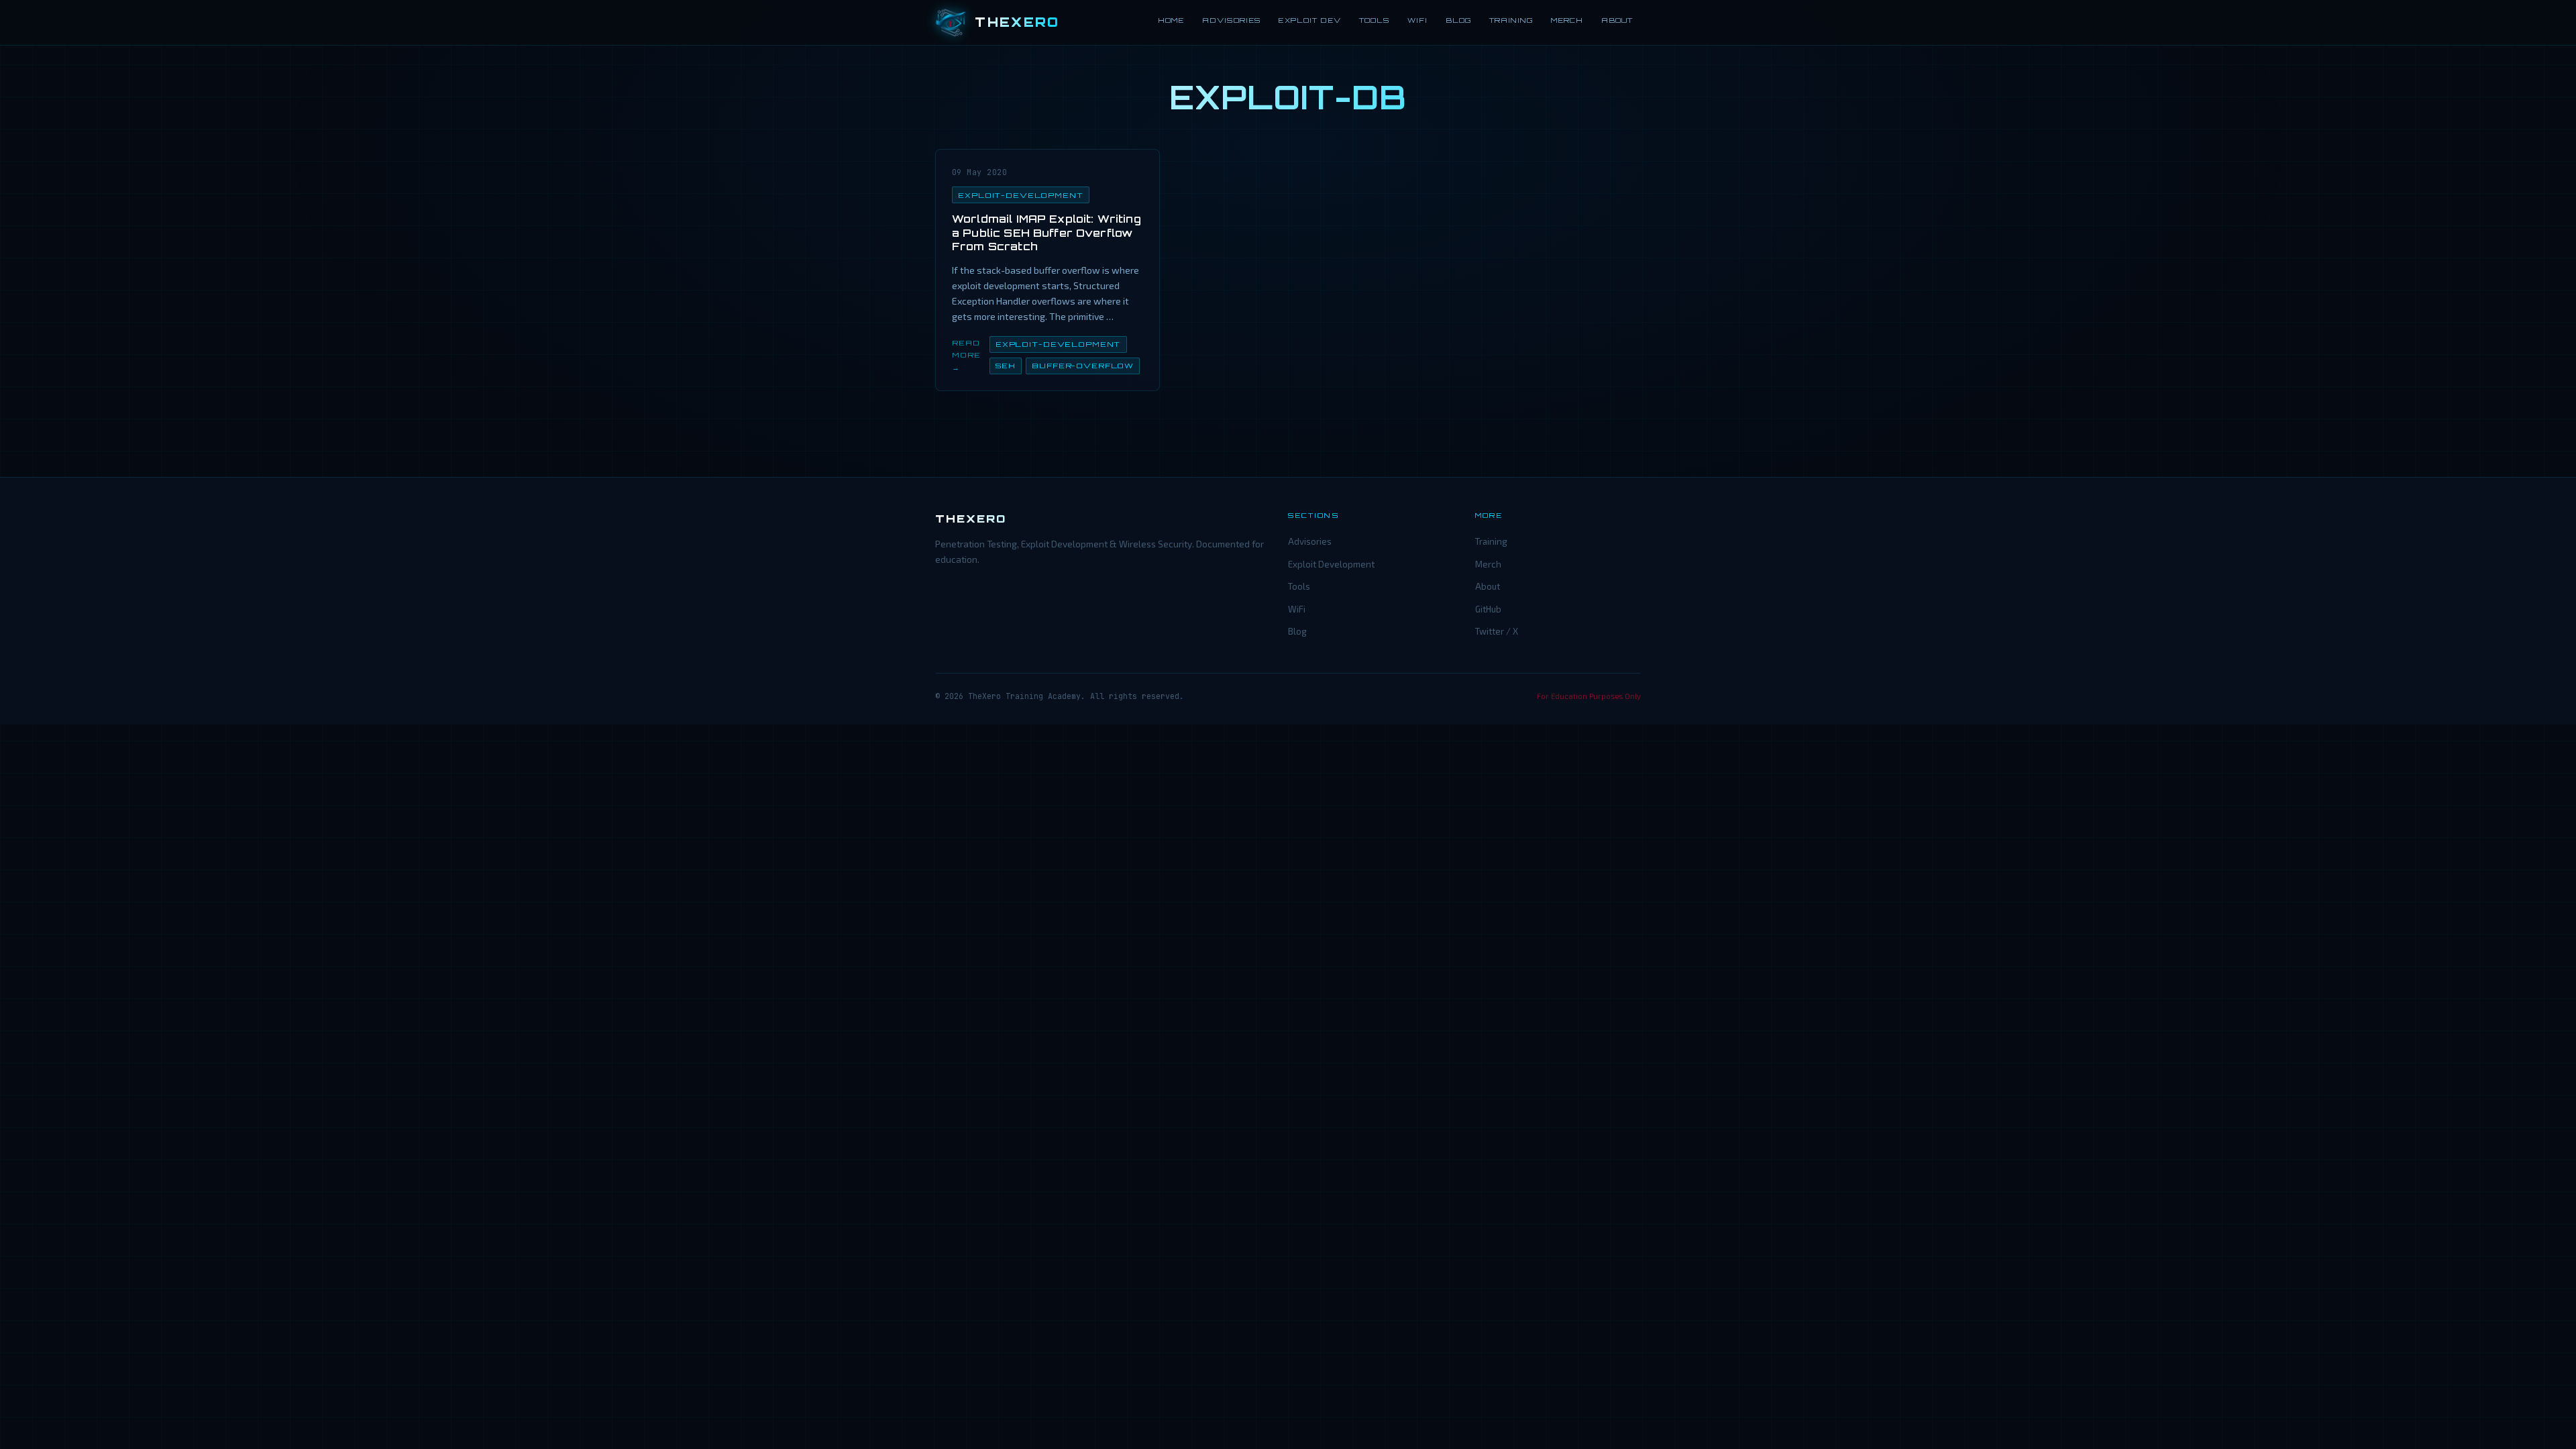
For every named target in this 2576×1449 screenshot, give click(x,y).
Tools (1374, 20)
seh (1006, 366)
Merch (1567, 20)
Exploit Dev (1309, 20)
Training (1511, 20)
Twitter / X (1497, 631)
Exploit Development (1331, 564)
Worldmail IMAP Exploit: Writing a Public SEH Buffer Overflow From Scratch (1046, 233)
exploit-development (1021, 195)
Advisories (1231, 20)
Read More (966, 349)
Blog (1458, 20)
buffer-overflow (1083, 366)
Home (1171, 20)
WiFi (1417, 20)
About (1617, 20)
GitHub (1488, 609)
